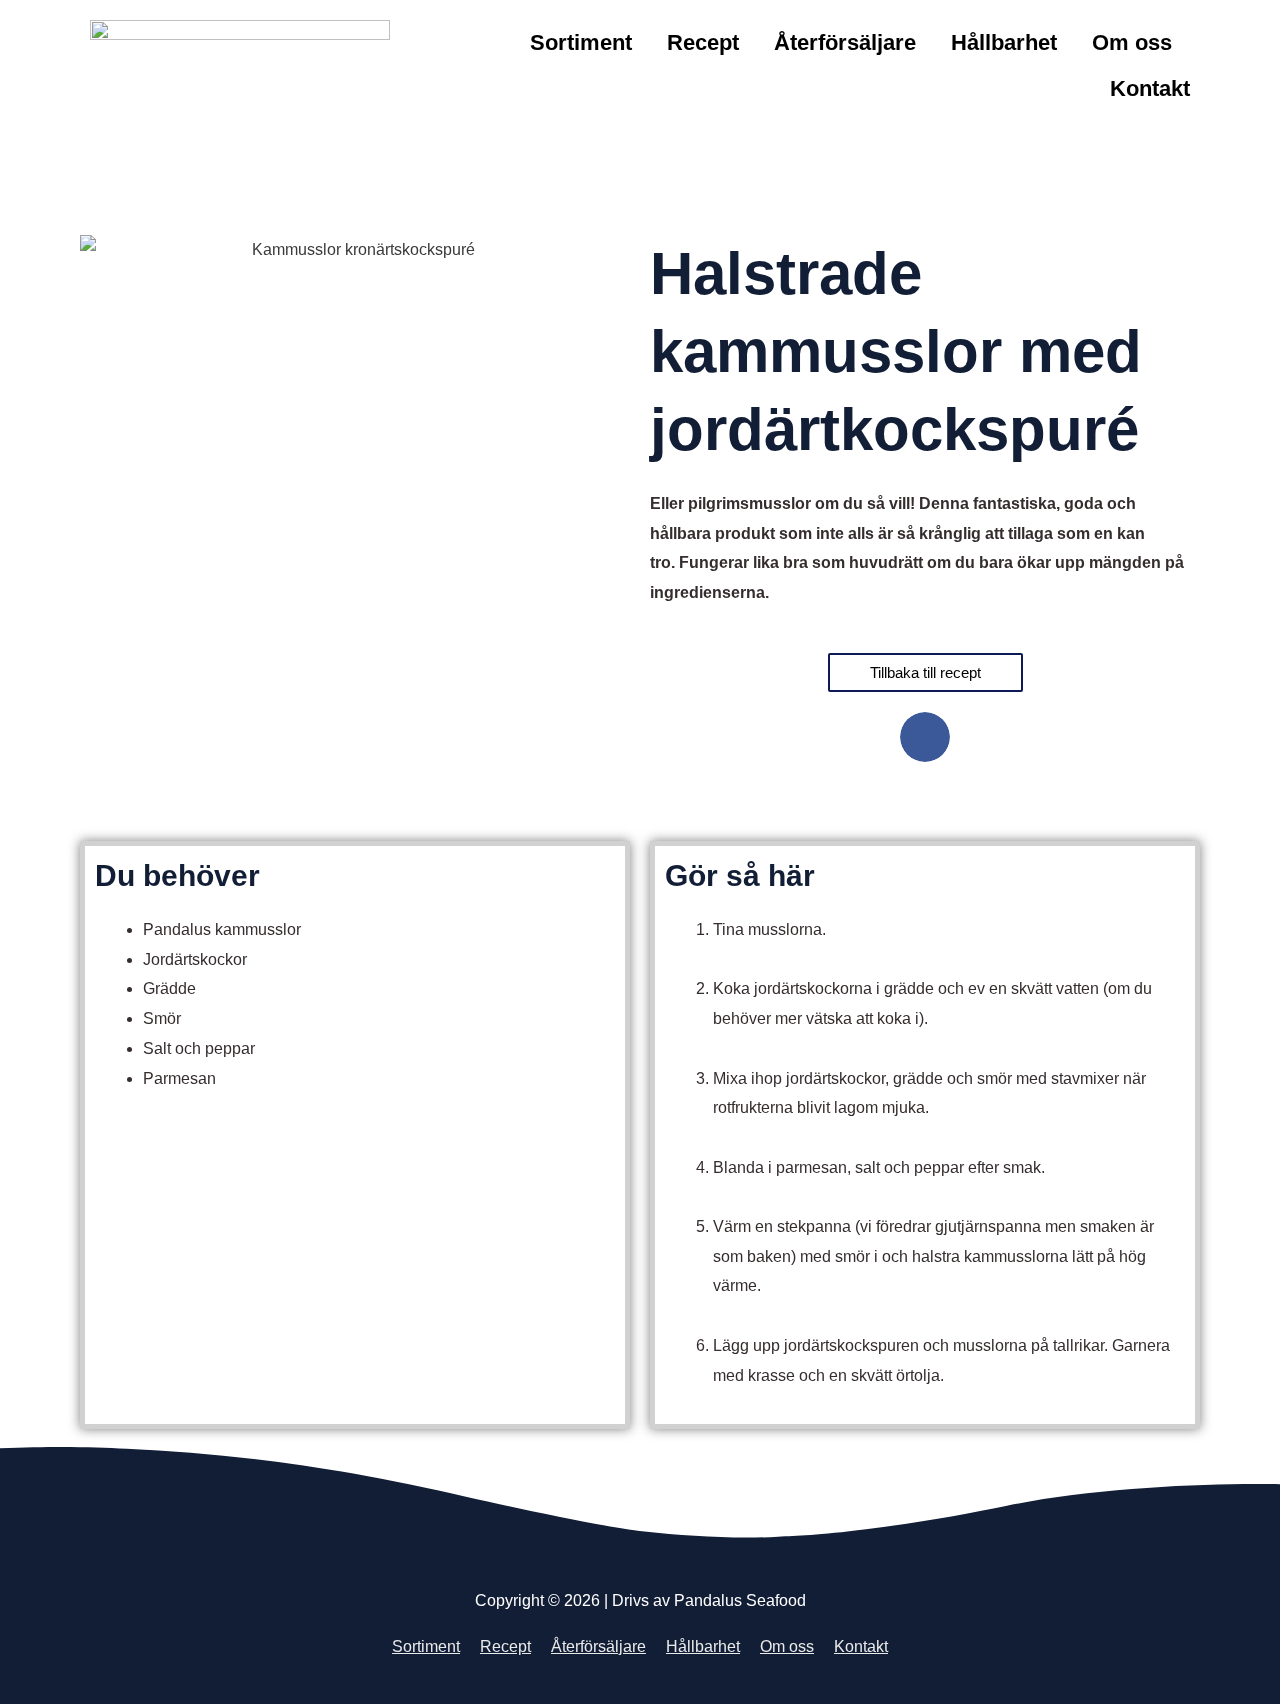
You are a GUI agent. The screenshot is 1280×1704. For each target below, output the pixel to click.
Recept (703, 42)
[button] (925, 737)
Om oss (1132, 42)
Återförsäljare (845, 42)
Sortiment (581, 42)
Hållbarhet (1004, 42)
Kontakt (1150, 88)
